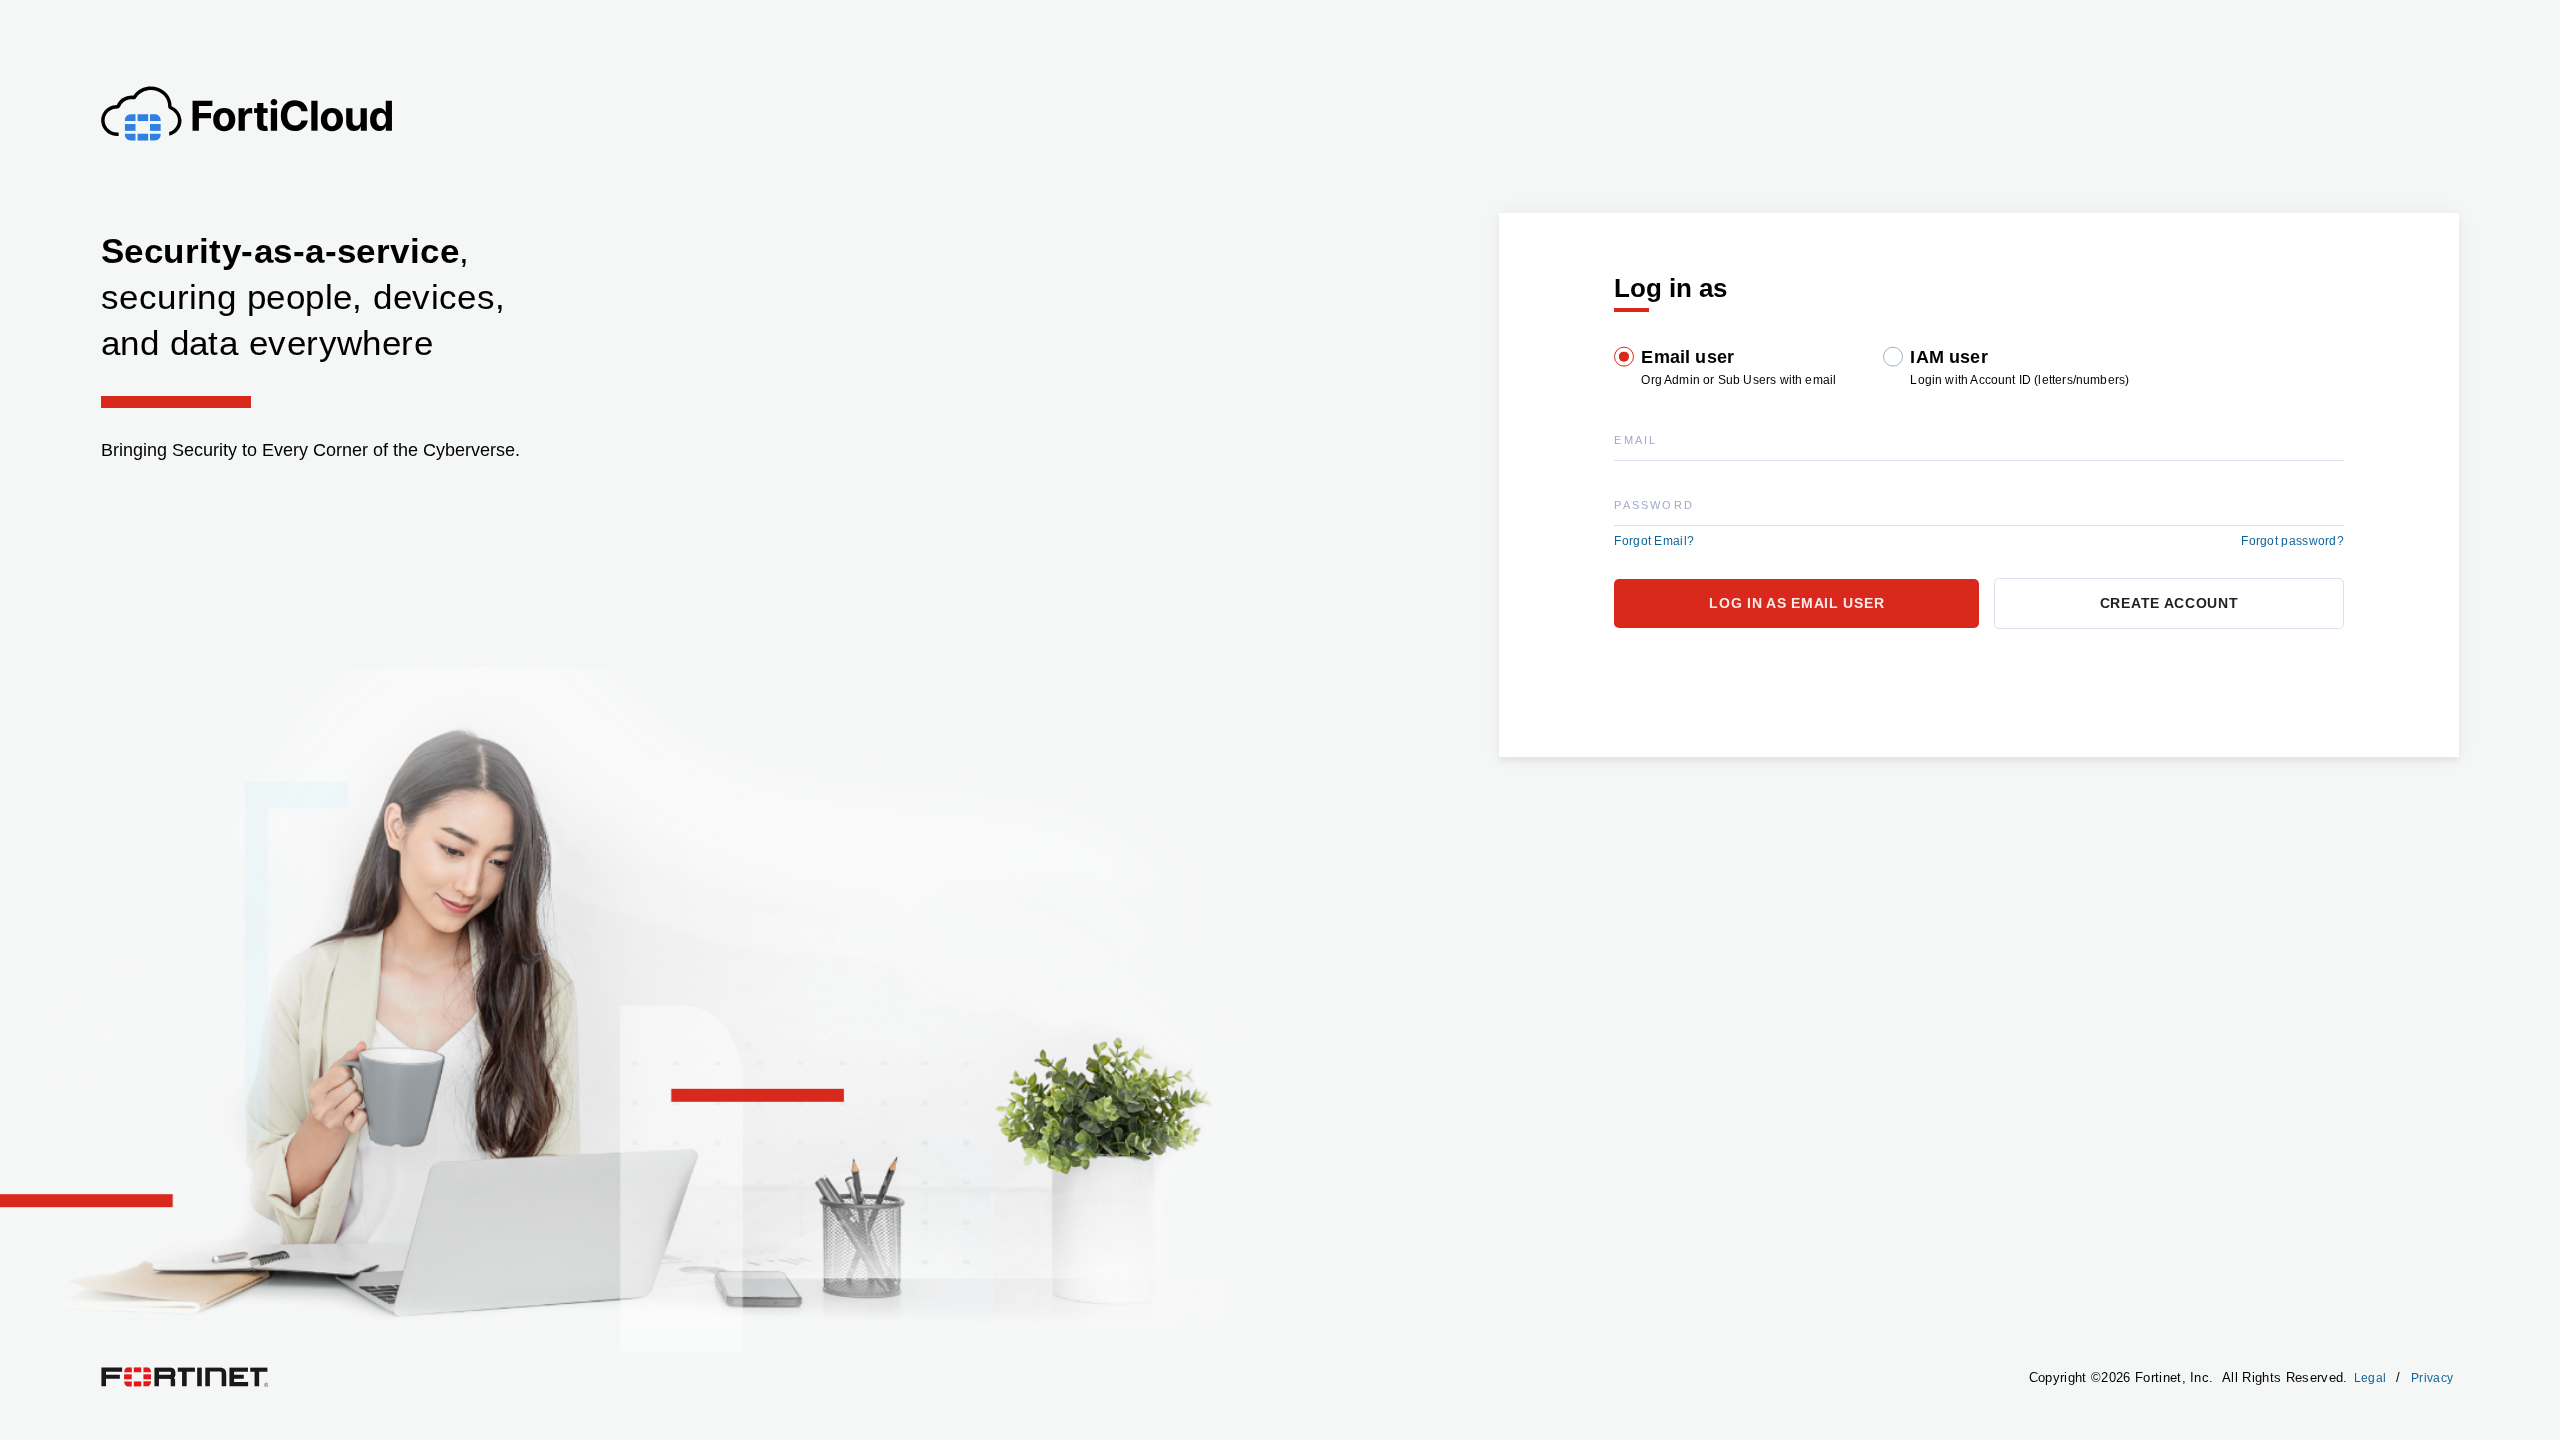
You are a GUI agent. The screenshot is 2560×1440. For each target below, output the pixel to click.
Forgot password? (2292, 541)
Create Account (2169, 603)
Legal (2370, 1378)
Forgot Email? (1654, 541)
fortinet (120, 1372)
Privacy (2432, 1378)
